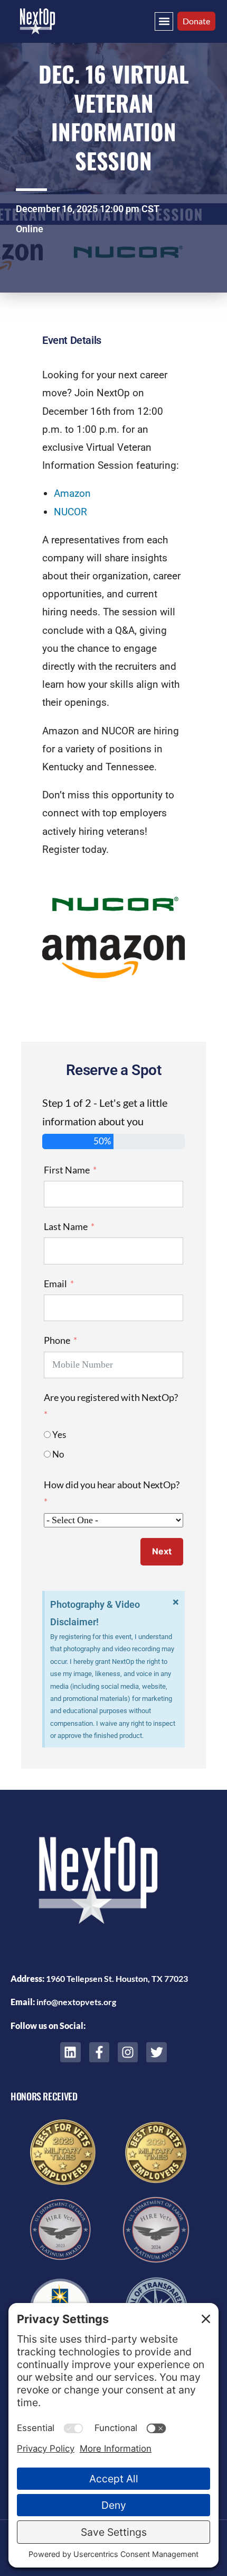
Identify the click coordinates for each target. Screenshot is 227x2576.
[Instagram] (128, 2052)
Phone (57, 1340)
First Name (67, 1170)
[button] (164, 21)
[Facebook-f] (99, 2052)
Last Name (66, 1226)
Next (162, 1551)
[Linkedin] (70, 2052)
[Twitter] (156, 2052)
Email (55, 1284)
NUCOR (70, 512)
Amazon (72, 493)
